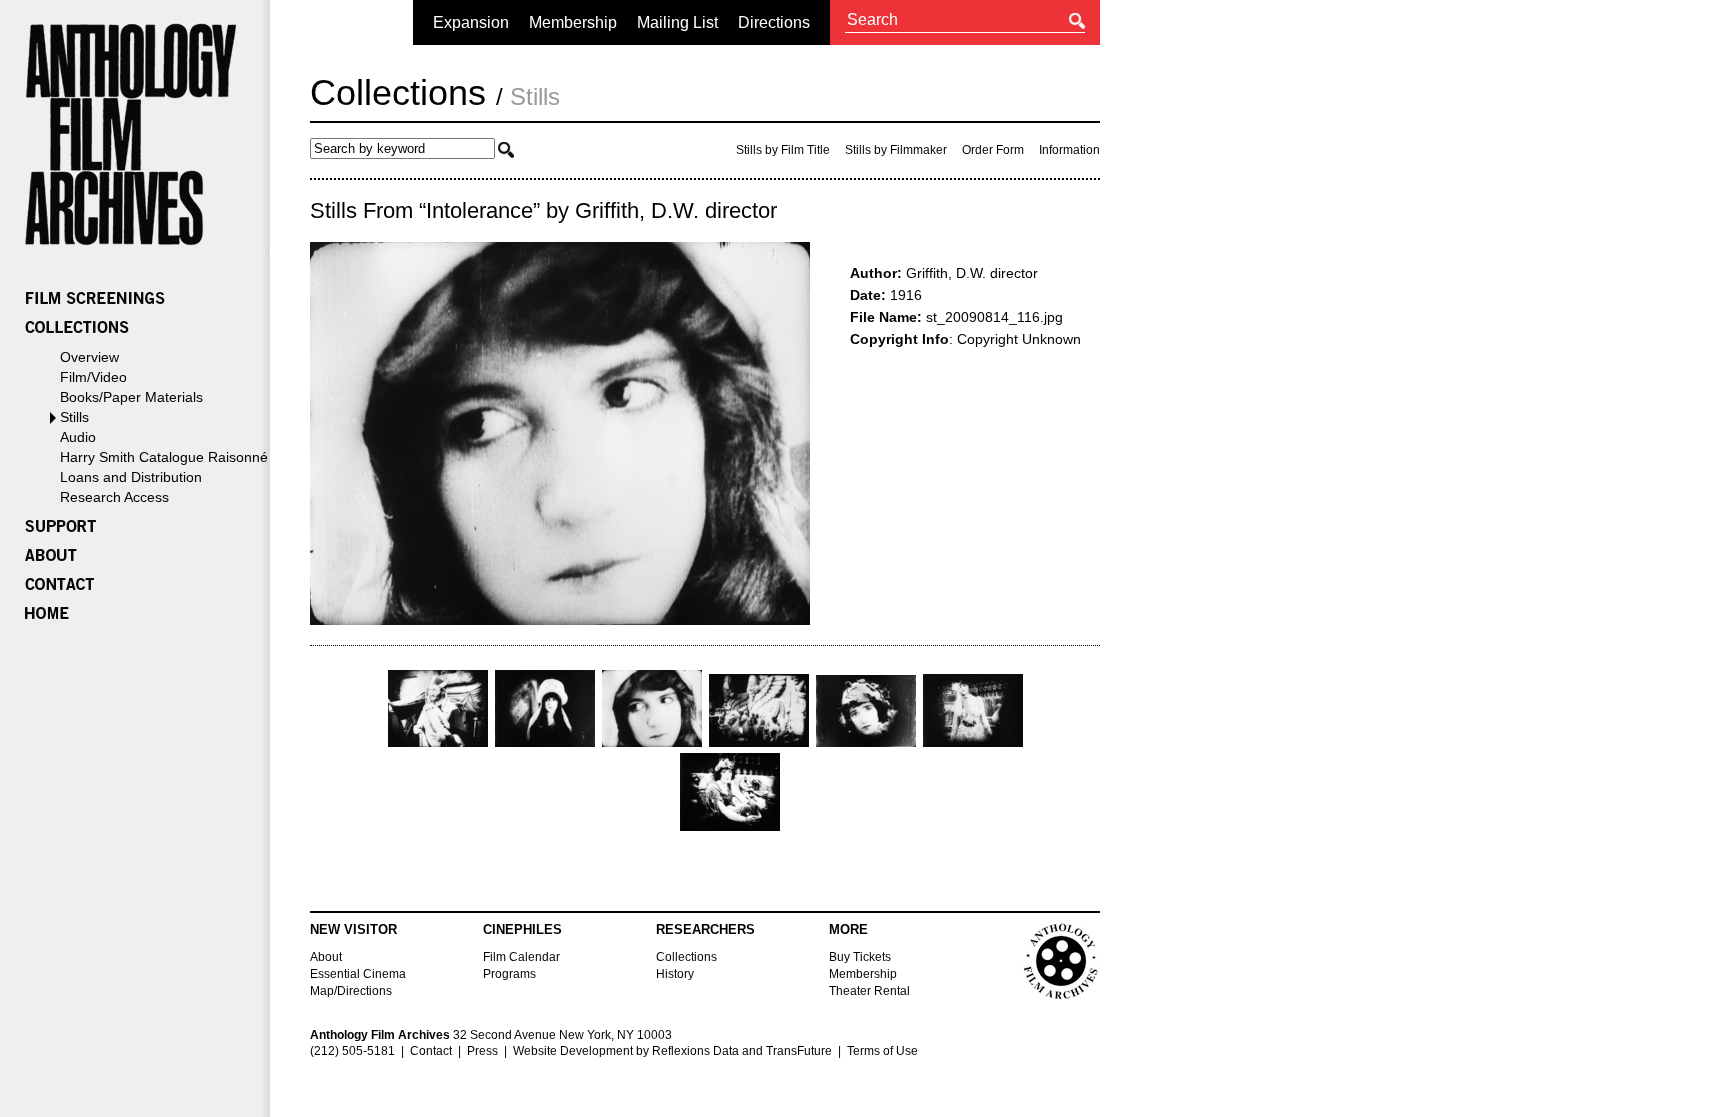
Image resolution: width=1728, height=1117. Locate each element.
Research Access (114, 497)
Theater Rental (869, 991)
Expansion (471, 22)
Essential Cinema (358, 974)
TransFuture (799, 1051)
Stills (74, 417)
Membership (573, 22)
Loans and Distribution (131, 477)
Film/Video (93, 377)
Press (482, 1051)
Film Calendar (521, 957)
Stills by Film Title (783, 150)
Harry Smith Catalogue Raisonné (164, 457)
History (675, 974)
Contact (431, 1051)
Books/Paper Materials (131, 397)
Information (1069, 150)
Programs (509, 974)
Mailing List (677, 22)
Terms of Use (882, 1051)
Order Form (993, 150)
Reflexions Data (695, 1051)
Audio (78, 437)
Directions (774, 22)
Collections (398, 92)
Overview (89, 357)
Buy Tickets (860, 957)
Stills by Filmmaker (896, 150)
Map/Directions (351, 991)
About (326, 957)
